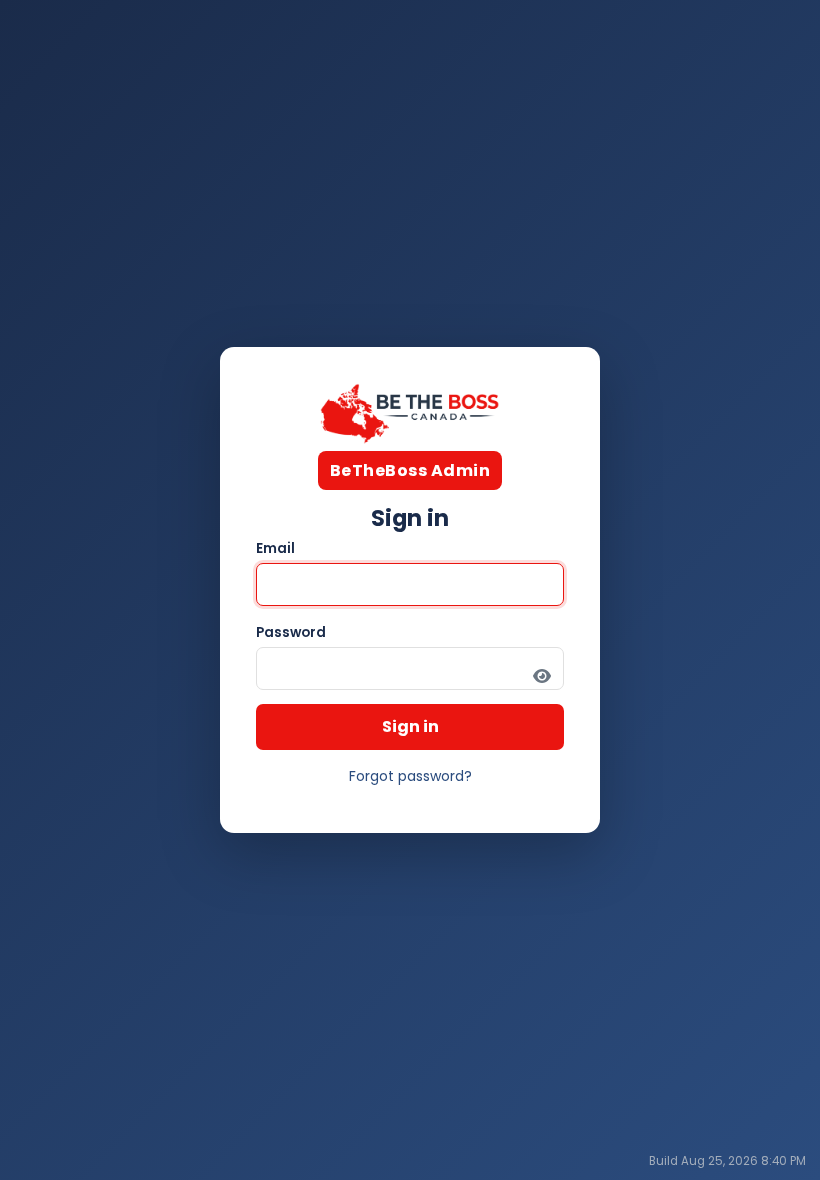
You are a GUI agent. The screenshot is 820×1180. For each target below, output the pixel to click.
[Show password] (542, 675)
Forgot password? (410, 776)
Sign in (410, 726)
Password (291, 632)
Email (275, 548)
